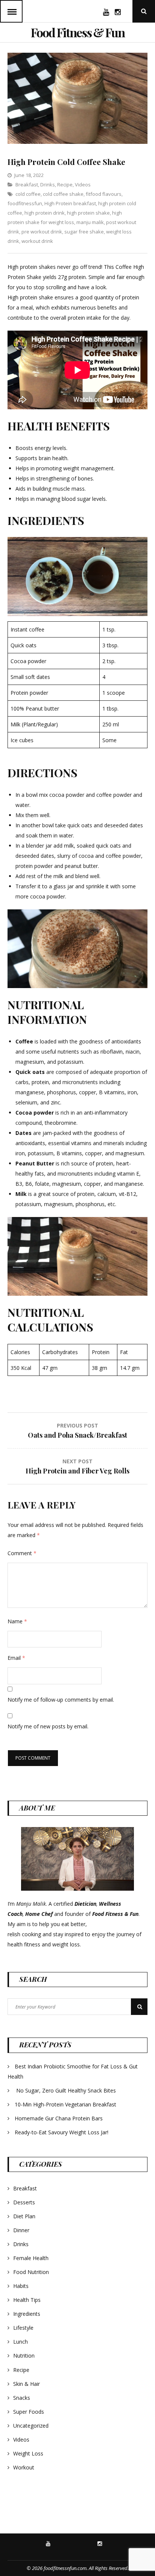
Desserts (24, 2202)
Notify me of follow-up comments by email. (61, 1700)
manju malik (90, 222)
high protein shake (88, 213)
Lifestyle (23, 2328)
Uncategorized (31, 2426)
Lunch (21, 2342)
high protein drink (45, 213)
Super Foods (29, 2412)
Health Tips (27, 2300)
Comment (22, 1553)
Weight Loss (28, 2453)
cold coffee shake (63, 194)
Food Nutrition (31, 2272)
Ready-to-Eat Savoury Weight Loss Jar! (62, 2132)
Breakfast (27, 185)
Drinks (48, 185)
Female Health (31, 2258)
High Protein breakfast (70, 203)
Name (17, 1621)
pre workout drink (42, 232)
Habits (21, 2286)
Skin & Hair (27, 2384)
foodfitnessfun (25, 203)
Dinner (21, 2230)
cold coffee (28, 194)
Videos (83, 185)
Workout (24, 2467)
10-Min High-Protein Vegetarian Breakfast (66, 2104)
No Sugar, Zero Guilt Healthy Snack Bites (66, 2090)
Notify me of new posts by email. (48, 1726)
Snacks (22, 2398)
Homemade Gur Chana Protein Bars (59, 2118)
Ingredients (27, 2314)
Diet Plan (24, 2216)
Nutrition (24, 2356)
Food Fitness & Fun (78, 32)
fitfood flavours (104, 194)
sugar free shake (84, 232)
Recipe (65, 185)
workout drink (37, 241)
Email (16, 1658)
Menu (11, 11)
